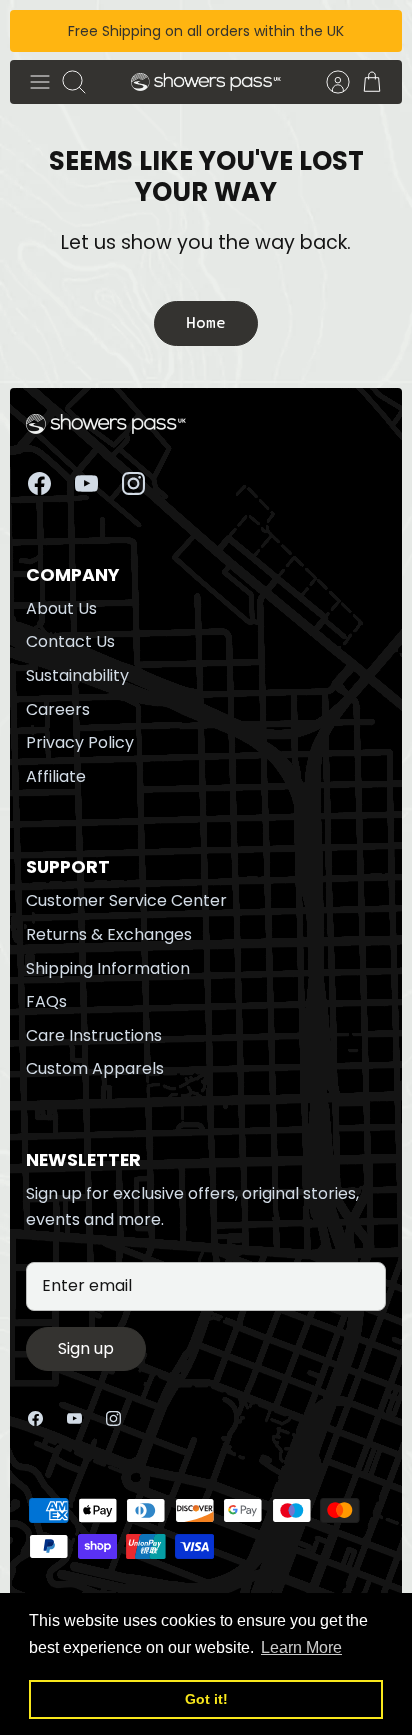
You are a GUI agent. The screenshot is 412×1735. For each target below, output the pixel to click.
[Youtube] (86, 483)
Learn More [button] (301, 1647)
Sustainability (77, 675)
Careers (58, 709)
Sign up (86, 1348)
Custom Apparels (95, 1068)
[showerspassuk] (206, 82)
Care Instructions (94, 1035)
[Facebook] (39, 483)
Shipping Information (108, 968)
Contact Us (70, 641)
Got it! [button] (206, 1699)
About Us (61, 608)
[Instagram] (133, 483)
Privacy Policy (80, 742)
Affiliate (56, 776)
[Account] (328, 82)
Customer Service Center (126, 900)
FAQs (46, 1001)
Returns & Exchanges (109, 934)
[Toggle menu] (40, 82)
